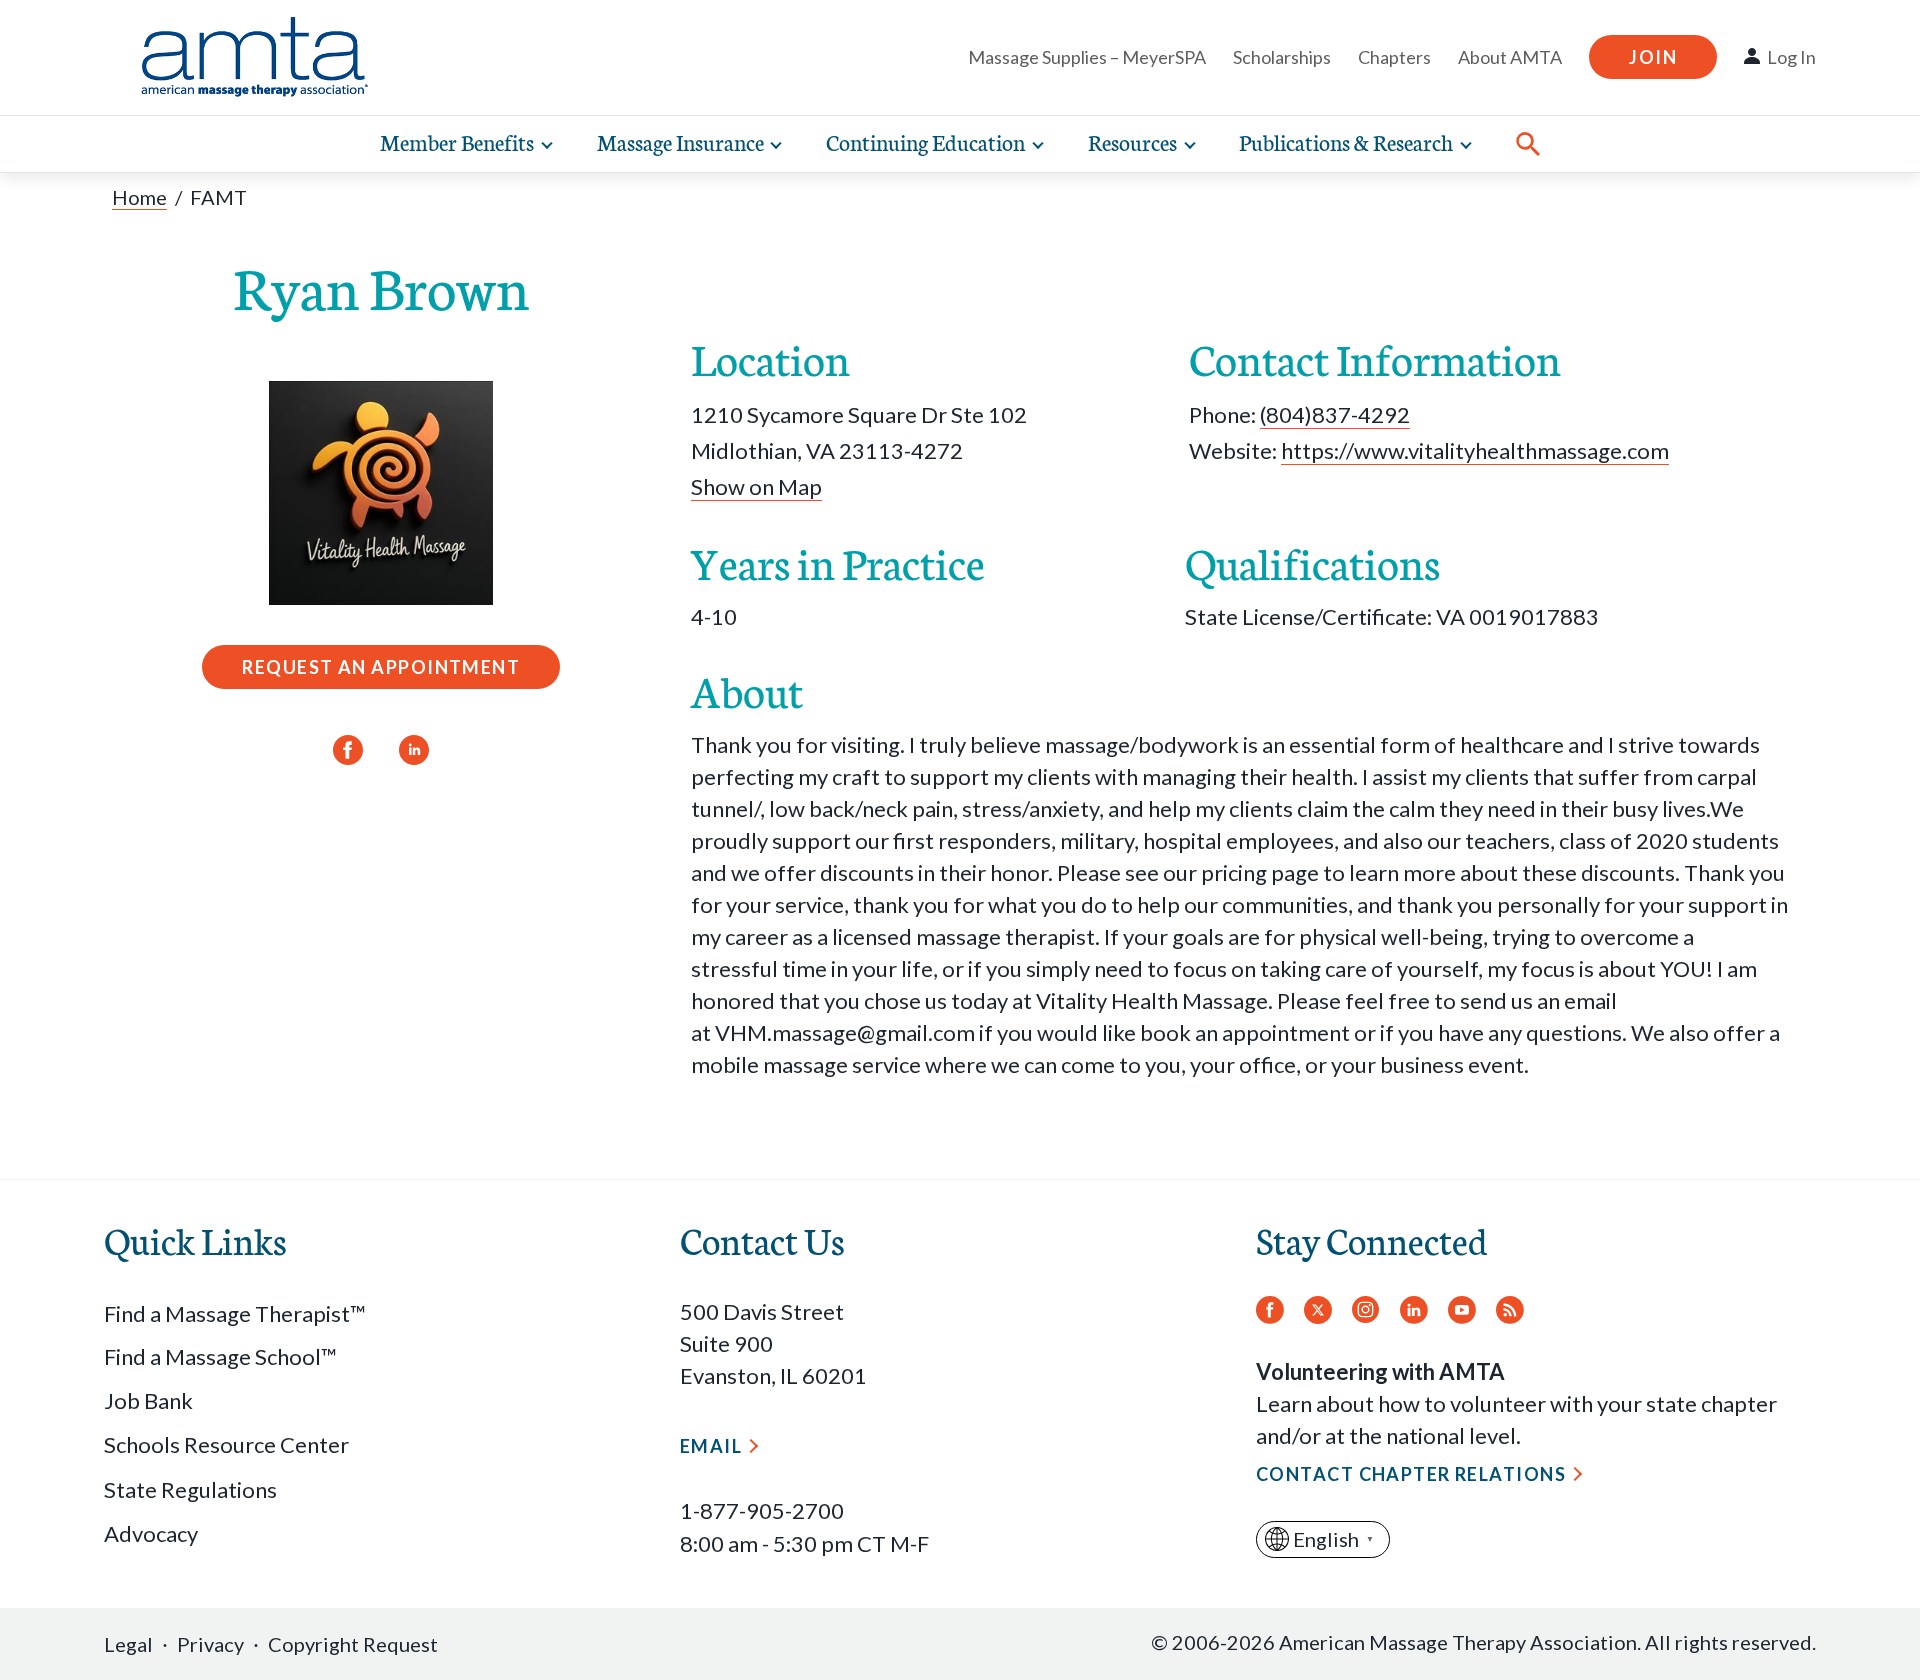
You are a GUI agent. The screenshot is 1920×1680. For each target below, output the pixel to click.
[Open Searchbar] (1528, 144)
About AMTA (1510, 57)
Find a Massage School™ (220, 1356)
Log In (1791, 57)
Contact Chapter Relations (1411, 1474)
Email (711, 1446)
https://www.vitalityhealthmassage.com (1475, 450)
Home (139, 197)
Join (1653, 57)
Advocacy (151, 1533)
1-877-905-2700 (762, 1510)
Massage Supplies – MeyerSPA (1087, 57)
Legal (128, 1644)
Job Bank (148, 1400)
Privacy (210, 1644)
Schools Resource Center (226, 1444)
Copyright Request (353, 1644)
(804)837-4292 (1335, 414)
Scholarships (1282, 57)
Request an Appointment (381, 667)
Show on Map (756, 486)
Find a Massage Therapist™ (235, 1313)
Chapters (1394, 57)
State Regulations (190, 1489)
